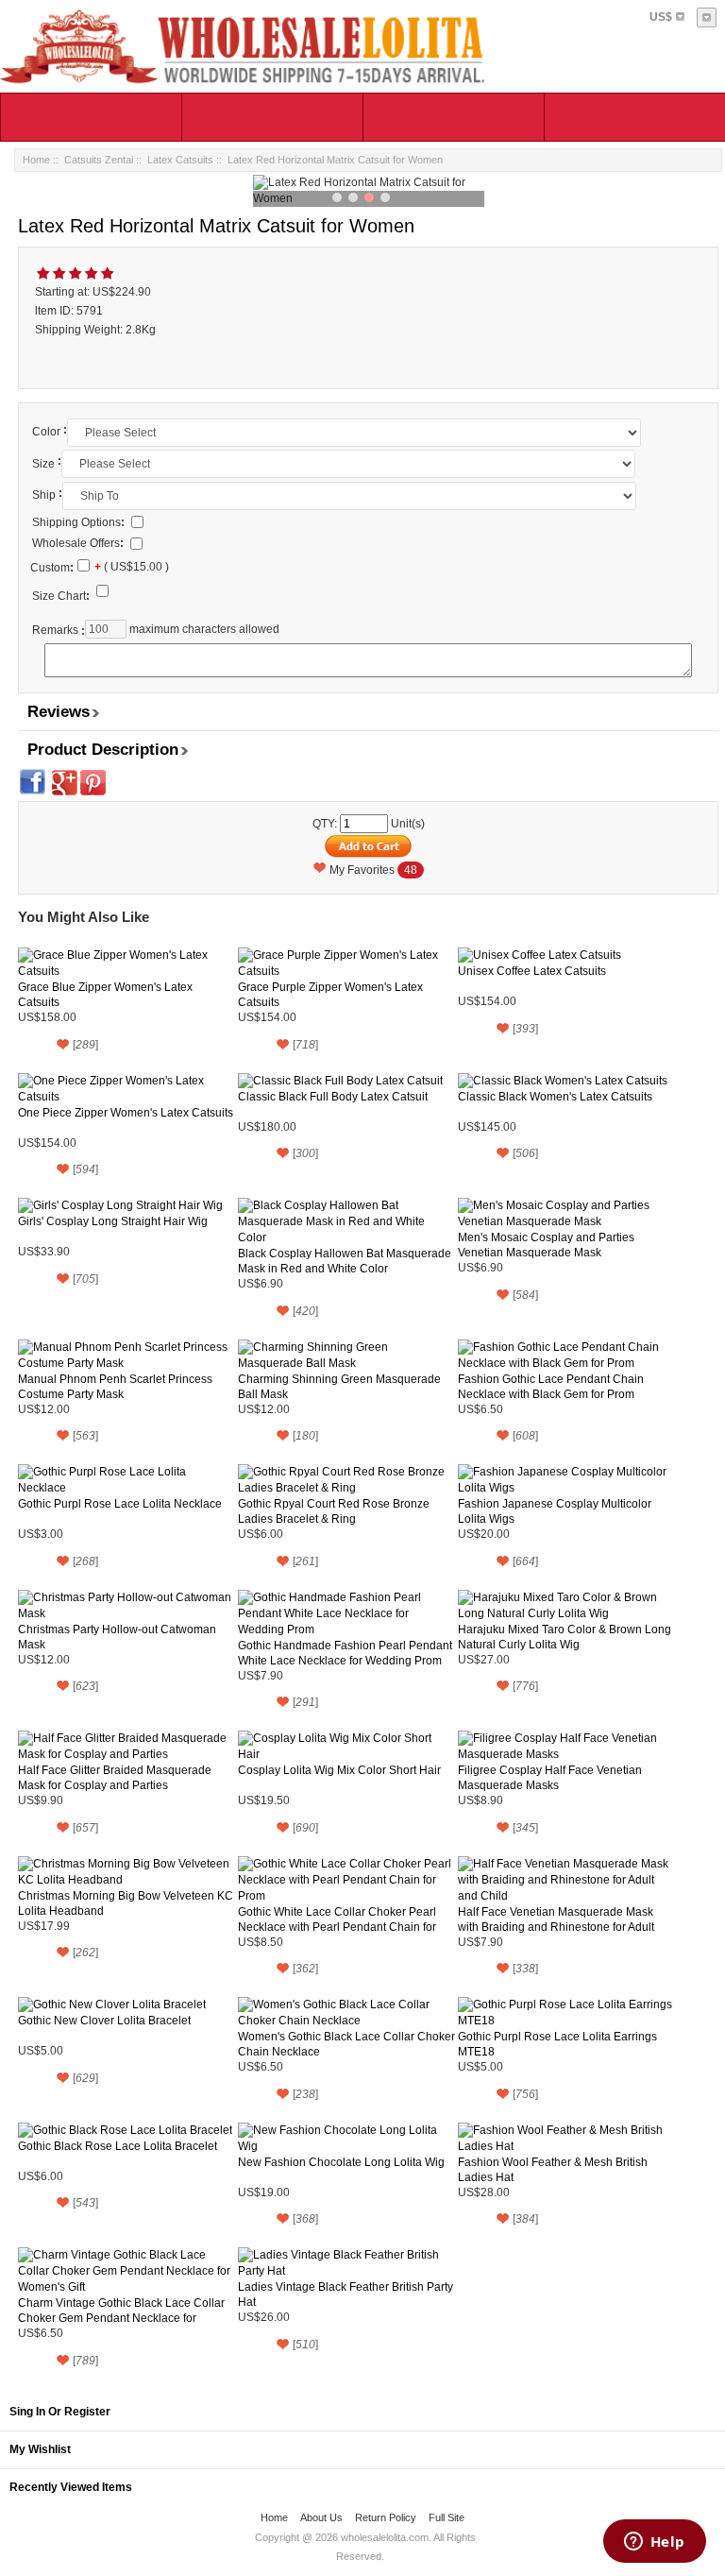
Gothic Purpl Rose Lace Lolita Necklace (120, 1504)
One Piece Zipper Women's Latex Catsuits (126, 1113)
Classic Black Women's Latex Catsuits (555, 1097)
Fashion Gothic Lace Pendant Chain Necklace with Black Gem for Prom (551, 1387)
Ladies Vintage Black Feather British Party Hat (346, 2295)
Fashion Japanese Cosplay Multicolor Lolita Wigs (555, 1511)
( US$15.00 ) (132, 568)
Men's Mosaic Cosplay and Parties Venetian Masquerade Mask (546, 1245)
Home (36, 160)
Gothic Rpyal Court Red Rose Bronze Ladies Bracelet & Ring (334, 1511)
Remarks (55, 630)
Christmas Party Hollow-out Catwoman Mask (117, 1637)
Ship (44, 495)
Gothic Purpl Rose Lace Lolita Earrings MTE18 (557, 2044)
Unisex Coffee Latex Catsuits (532, 971)
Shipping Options (78, 522)
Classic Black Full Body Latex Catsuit (333, 1097)
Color (46, 432)
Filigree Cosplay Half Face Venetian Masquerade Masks (550, 1778)
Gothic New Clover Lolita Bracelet (104, 2021)
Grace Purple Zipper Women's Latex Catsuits (330, 995)
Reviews (59, 712)
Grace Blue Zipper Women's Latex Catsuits (105, 995)
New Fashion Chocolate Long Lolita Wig (341, 2162)
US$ (661, 17)
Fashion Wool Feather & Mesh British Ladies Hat (553, 2170)
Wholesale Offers (78, 543)
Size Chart (61, 596)
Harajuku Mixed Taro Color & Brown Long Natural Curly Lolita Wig (565, 1637)
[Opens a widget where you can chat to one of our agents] (654, 2543)
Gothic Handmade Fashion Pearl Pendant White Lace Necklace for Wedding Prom (345, 1653)
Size (43, 464)
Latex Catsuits (180, 160)
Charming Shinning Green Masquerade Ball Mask (339, 1387)
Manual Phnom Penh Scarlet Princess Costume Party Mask (115, 1387)
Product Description (103, 750)
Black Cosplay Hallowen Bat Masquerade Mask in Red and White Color (345, 1261)
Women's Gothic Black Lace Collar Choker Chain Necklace (346, 2044)
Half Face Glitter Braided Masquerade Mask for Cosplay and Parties (115, 1778)
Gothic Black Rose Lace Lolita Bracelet (118, 2146)
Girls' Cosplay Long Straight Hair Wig (113, 1221)
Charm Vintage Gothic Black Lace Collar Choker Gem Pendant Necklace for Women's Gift (121, 2311)
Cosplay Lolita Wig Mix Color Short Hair (339, 1770)
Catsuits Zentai (99, 160)
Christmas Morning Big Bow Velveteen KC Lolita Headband (126, 1903)
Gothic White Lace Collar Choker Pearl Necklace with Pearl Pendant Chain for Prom (337, 1920)
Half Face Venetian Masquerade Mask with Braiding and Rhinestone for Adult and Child (556, 1920)
